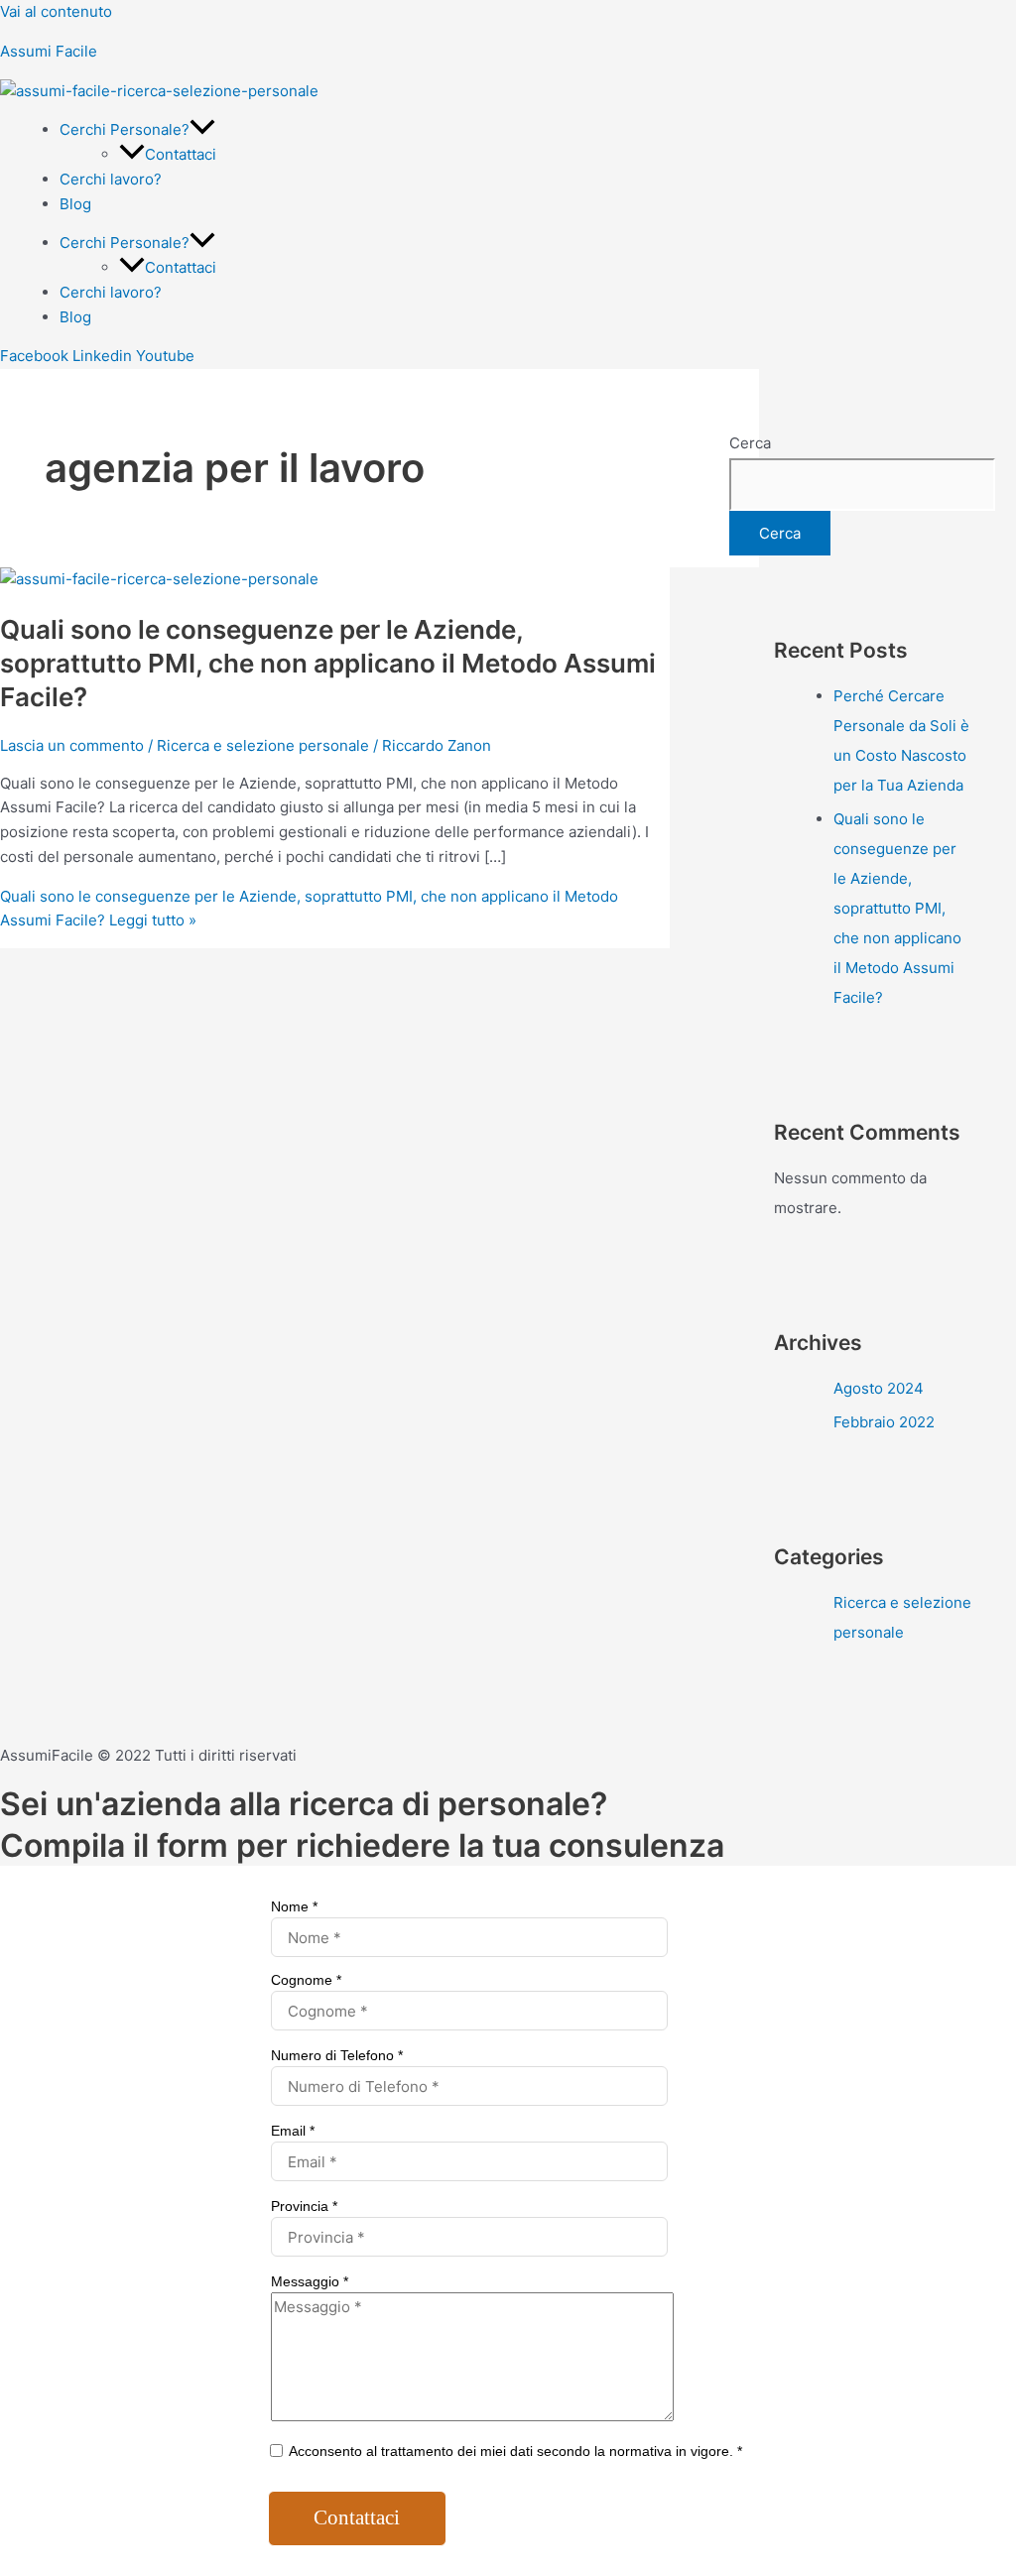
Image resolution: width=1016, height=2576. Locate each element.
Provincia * (304, 2206)
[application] (202, 129)
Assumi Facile (49, 51)
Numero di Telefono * (337, 2055)
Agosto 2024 (879, 1388)
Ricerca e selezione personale (263, 745)
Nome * (294, 1906)
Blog (75, 204)
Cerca (750, 443)
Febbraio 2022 (884, 1422)
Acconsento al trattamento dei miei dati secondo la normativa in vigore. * (514, 2451)
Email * (293, 2131)
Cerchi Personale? (125, 129)
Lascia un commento (72, 745)
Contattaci (181, 154)
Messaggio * (310, 2281)
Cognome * (306, 1980)
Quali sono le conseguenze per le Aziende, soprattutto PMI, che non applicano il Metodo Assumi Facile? (328, 663)
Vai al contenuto (56, 11)
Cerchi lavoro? (111, 179)
